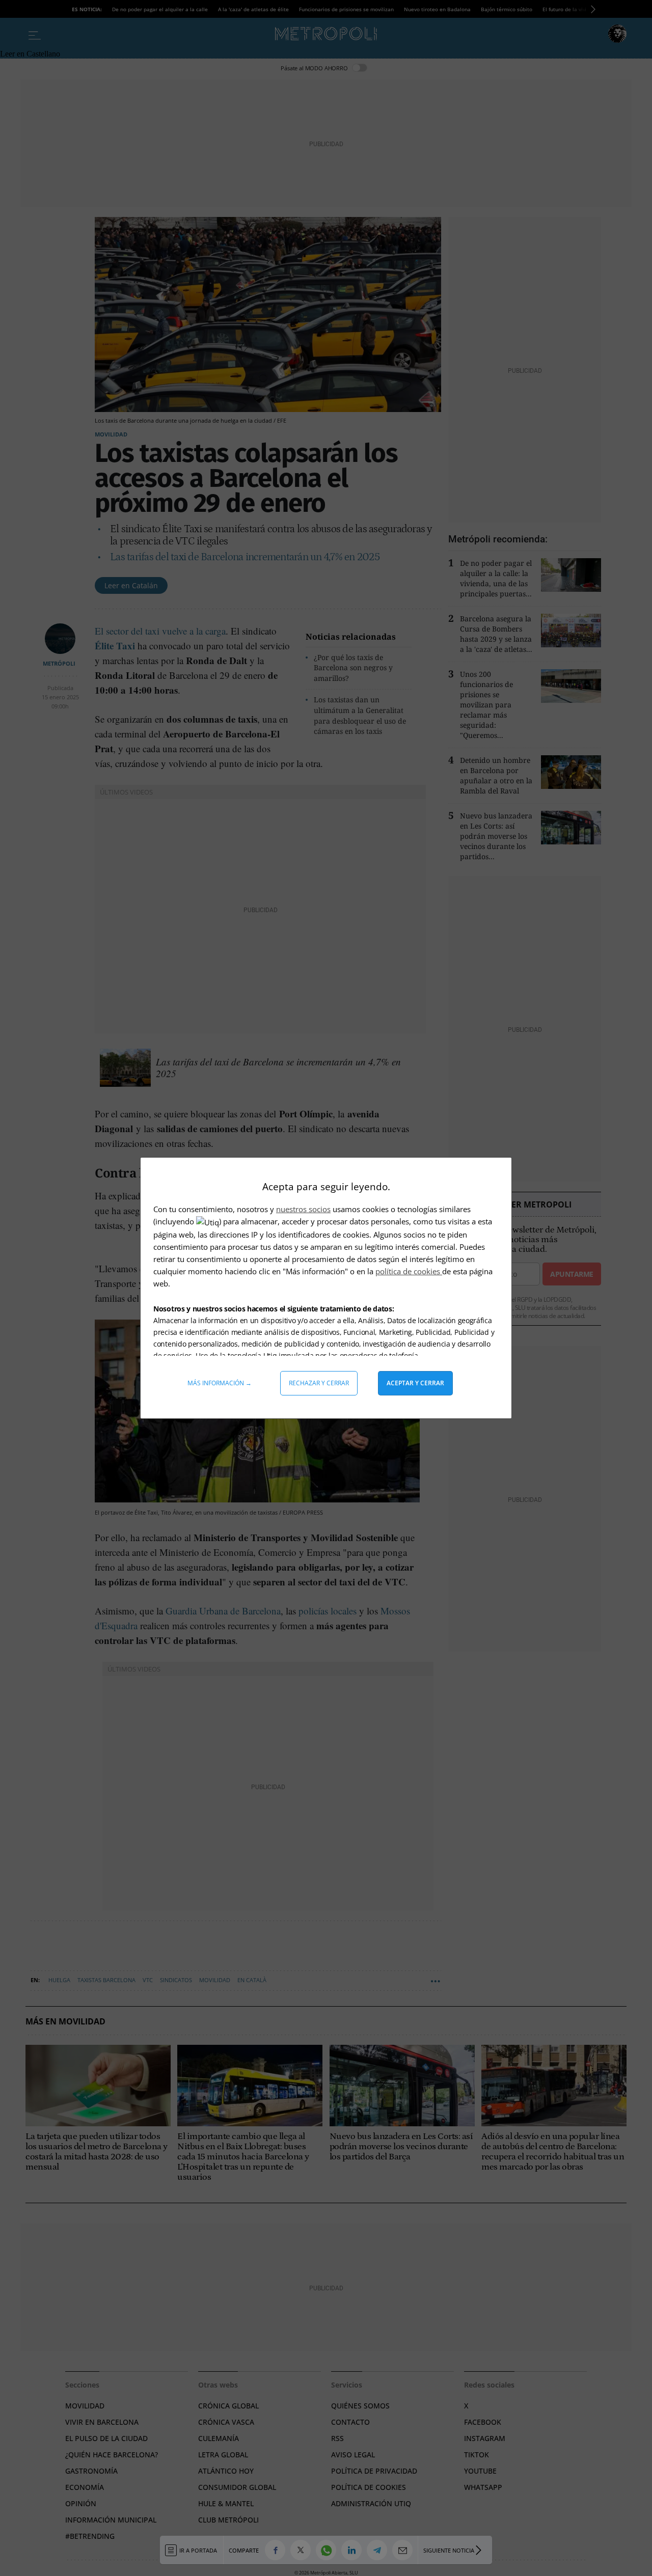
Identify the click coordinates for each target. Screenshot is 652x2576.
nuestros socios (303, 1209)
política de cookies (409, 1271)
